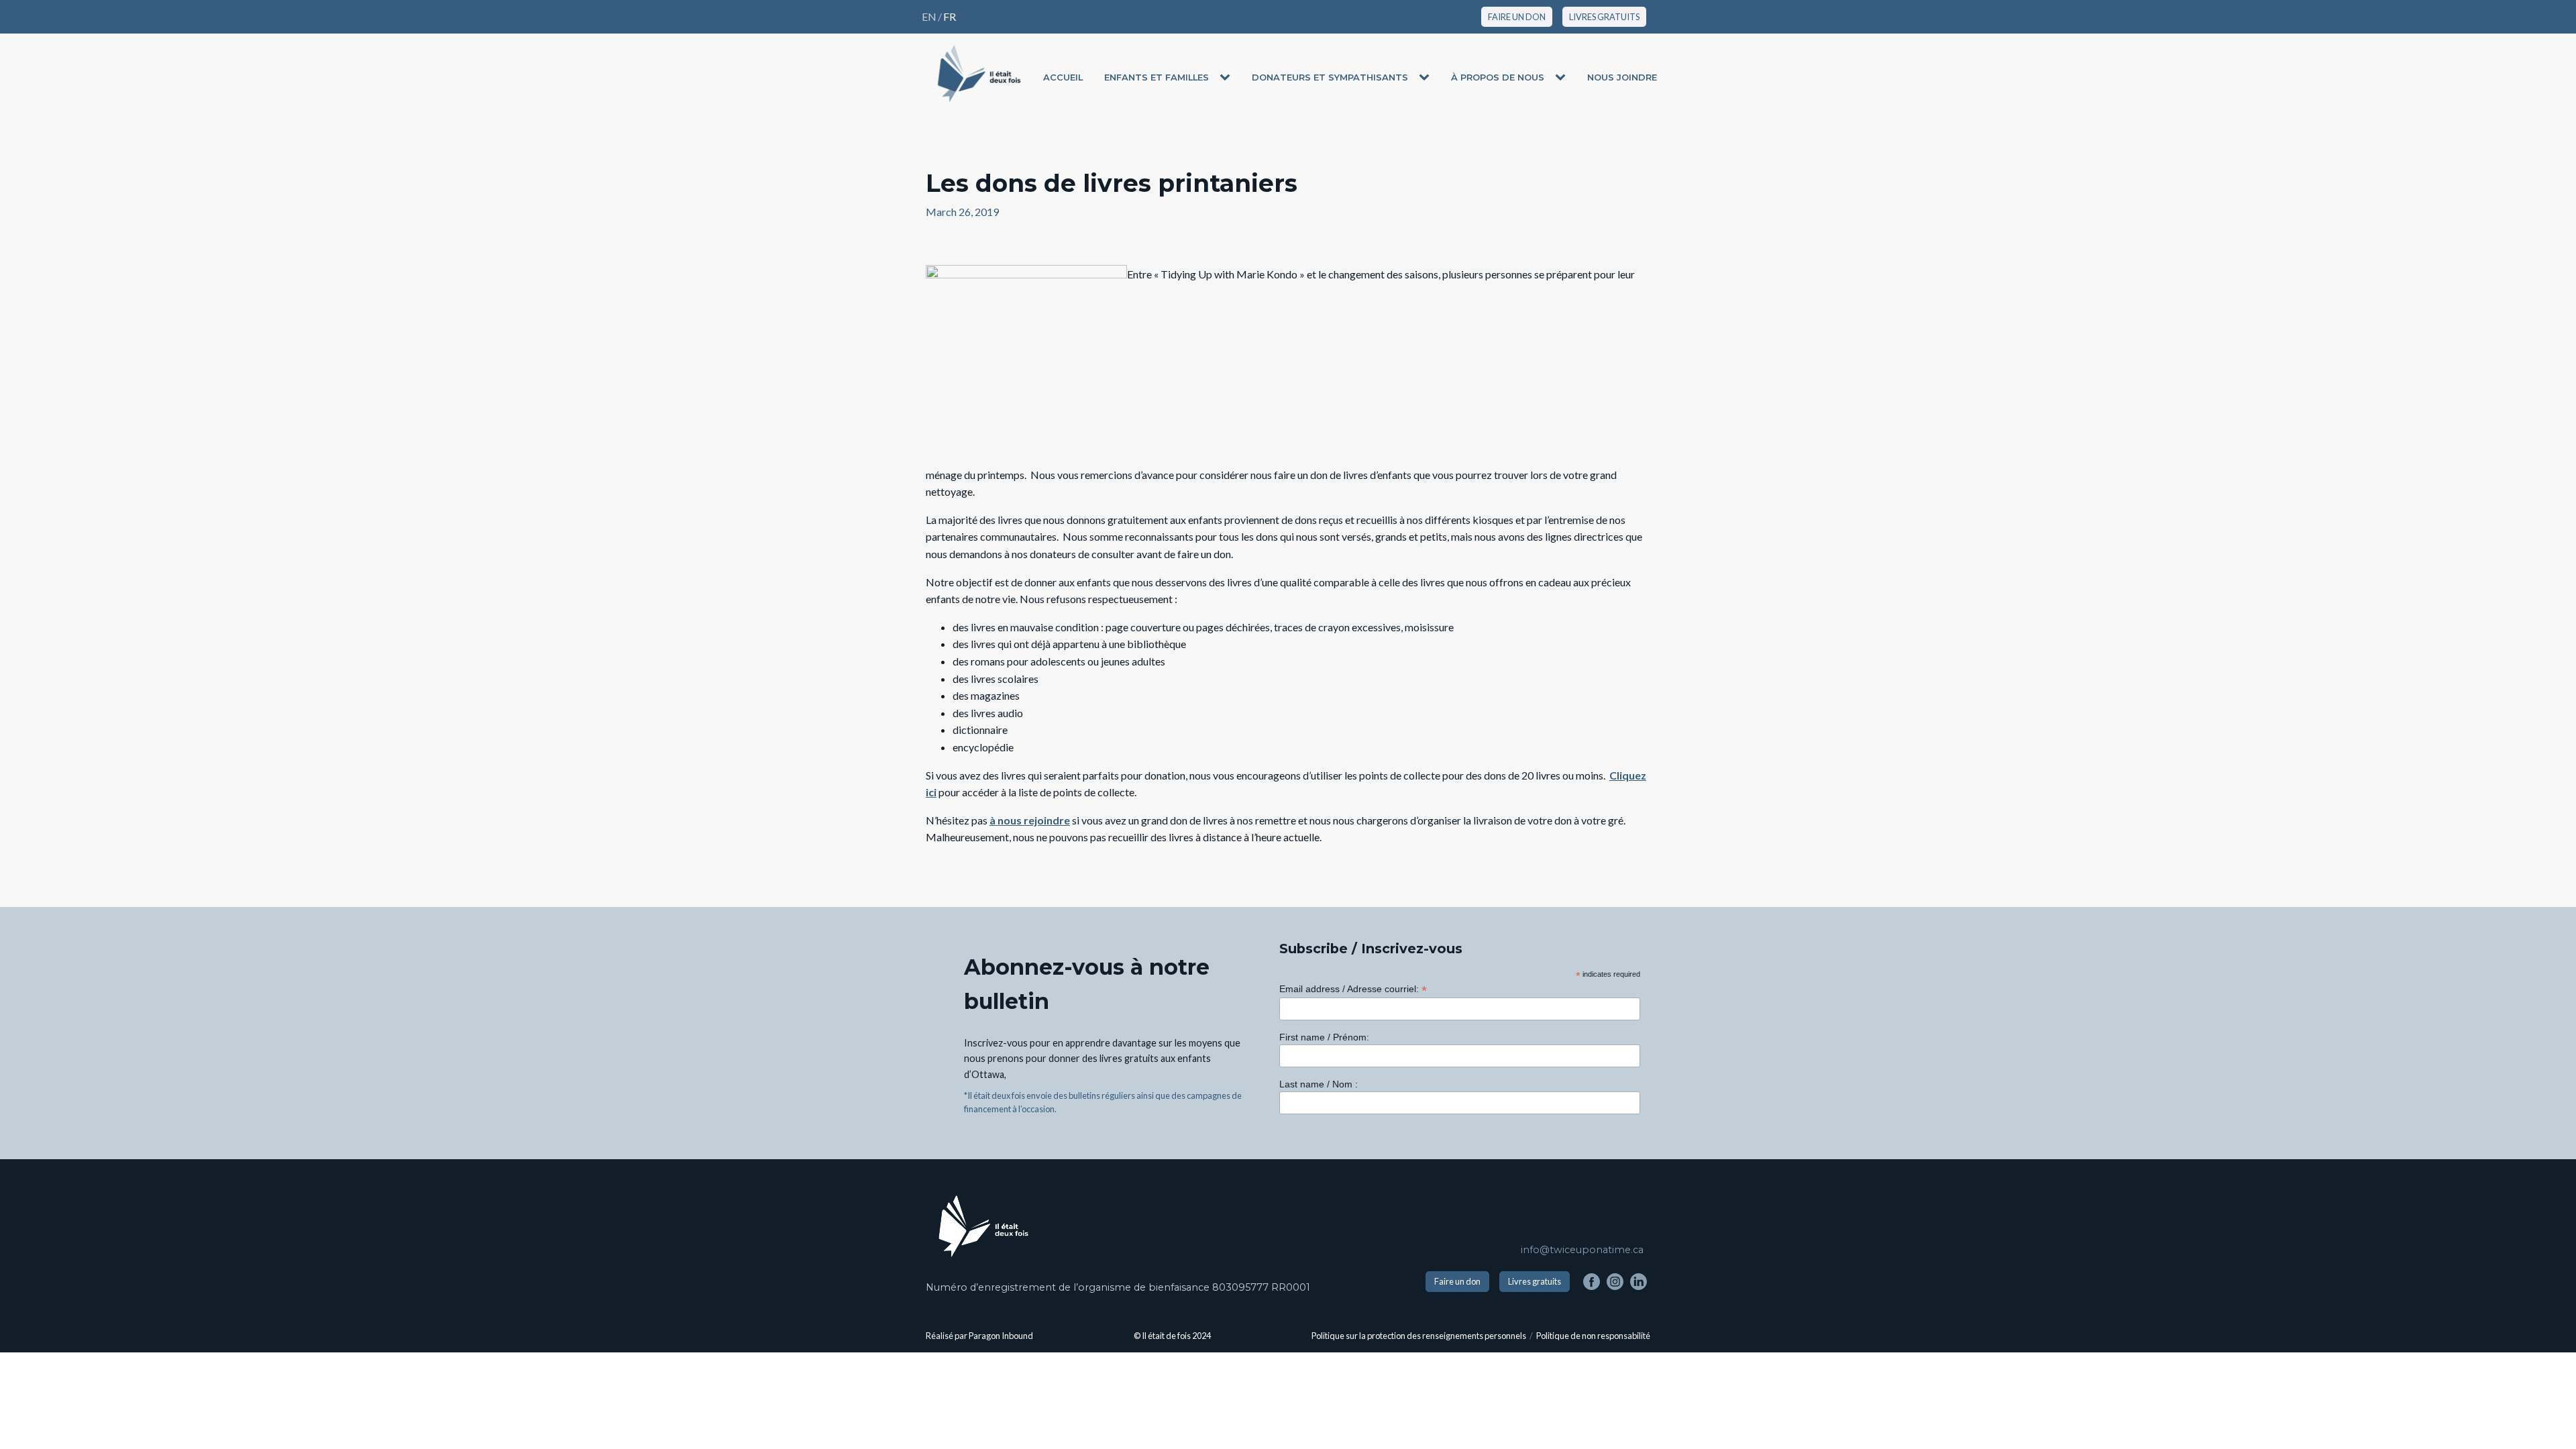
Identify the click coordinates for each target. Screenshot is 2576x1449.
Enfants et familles (1157, 77)
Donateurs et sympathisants (1330, 77)
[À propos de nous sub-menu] (1563, 78)
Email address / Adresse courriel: (1353, 989)
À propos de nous (1498, 77)
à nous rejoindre (1030, 820)
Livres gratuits (1535, 1281)
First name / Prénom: (1324, 1037)
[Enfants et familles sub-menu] (1228, 78)
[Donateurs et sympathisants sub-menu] (1427, 78)
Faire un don (1457, 1281)
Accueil (1063, 77)
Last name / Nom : (1319, 1084)
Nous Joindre (1622, 77)
